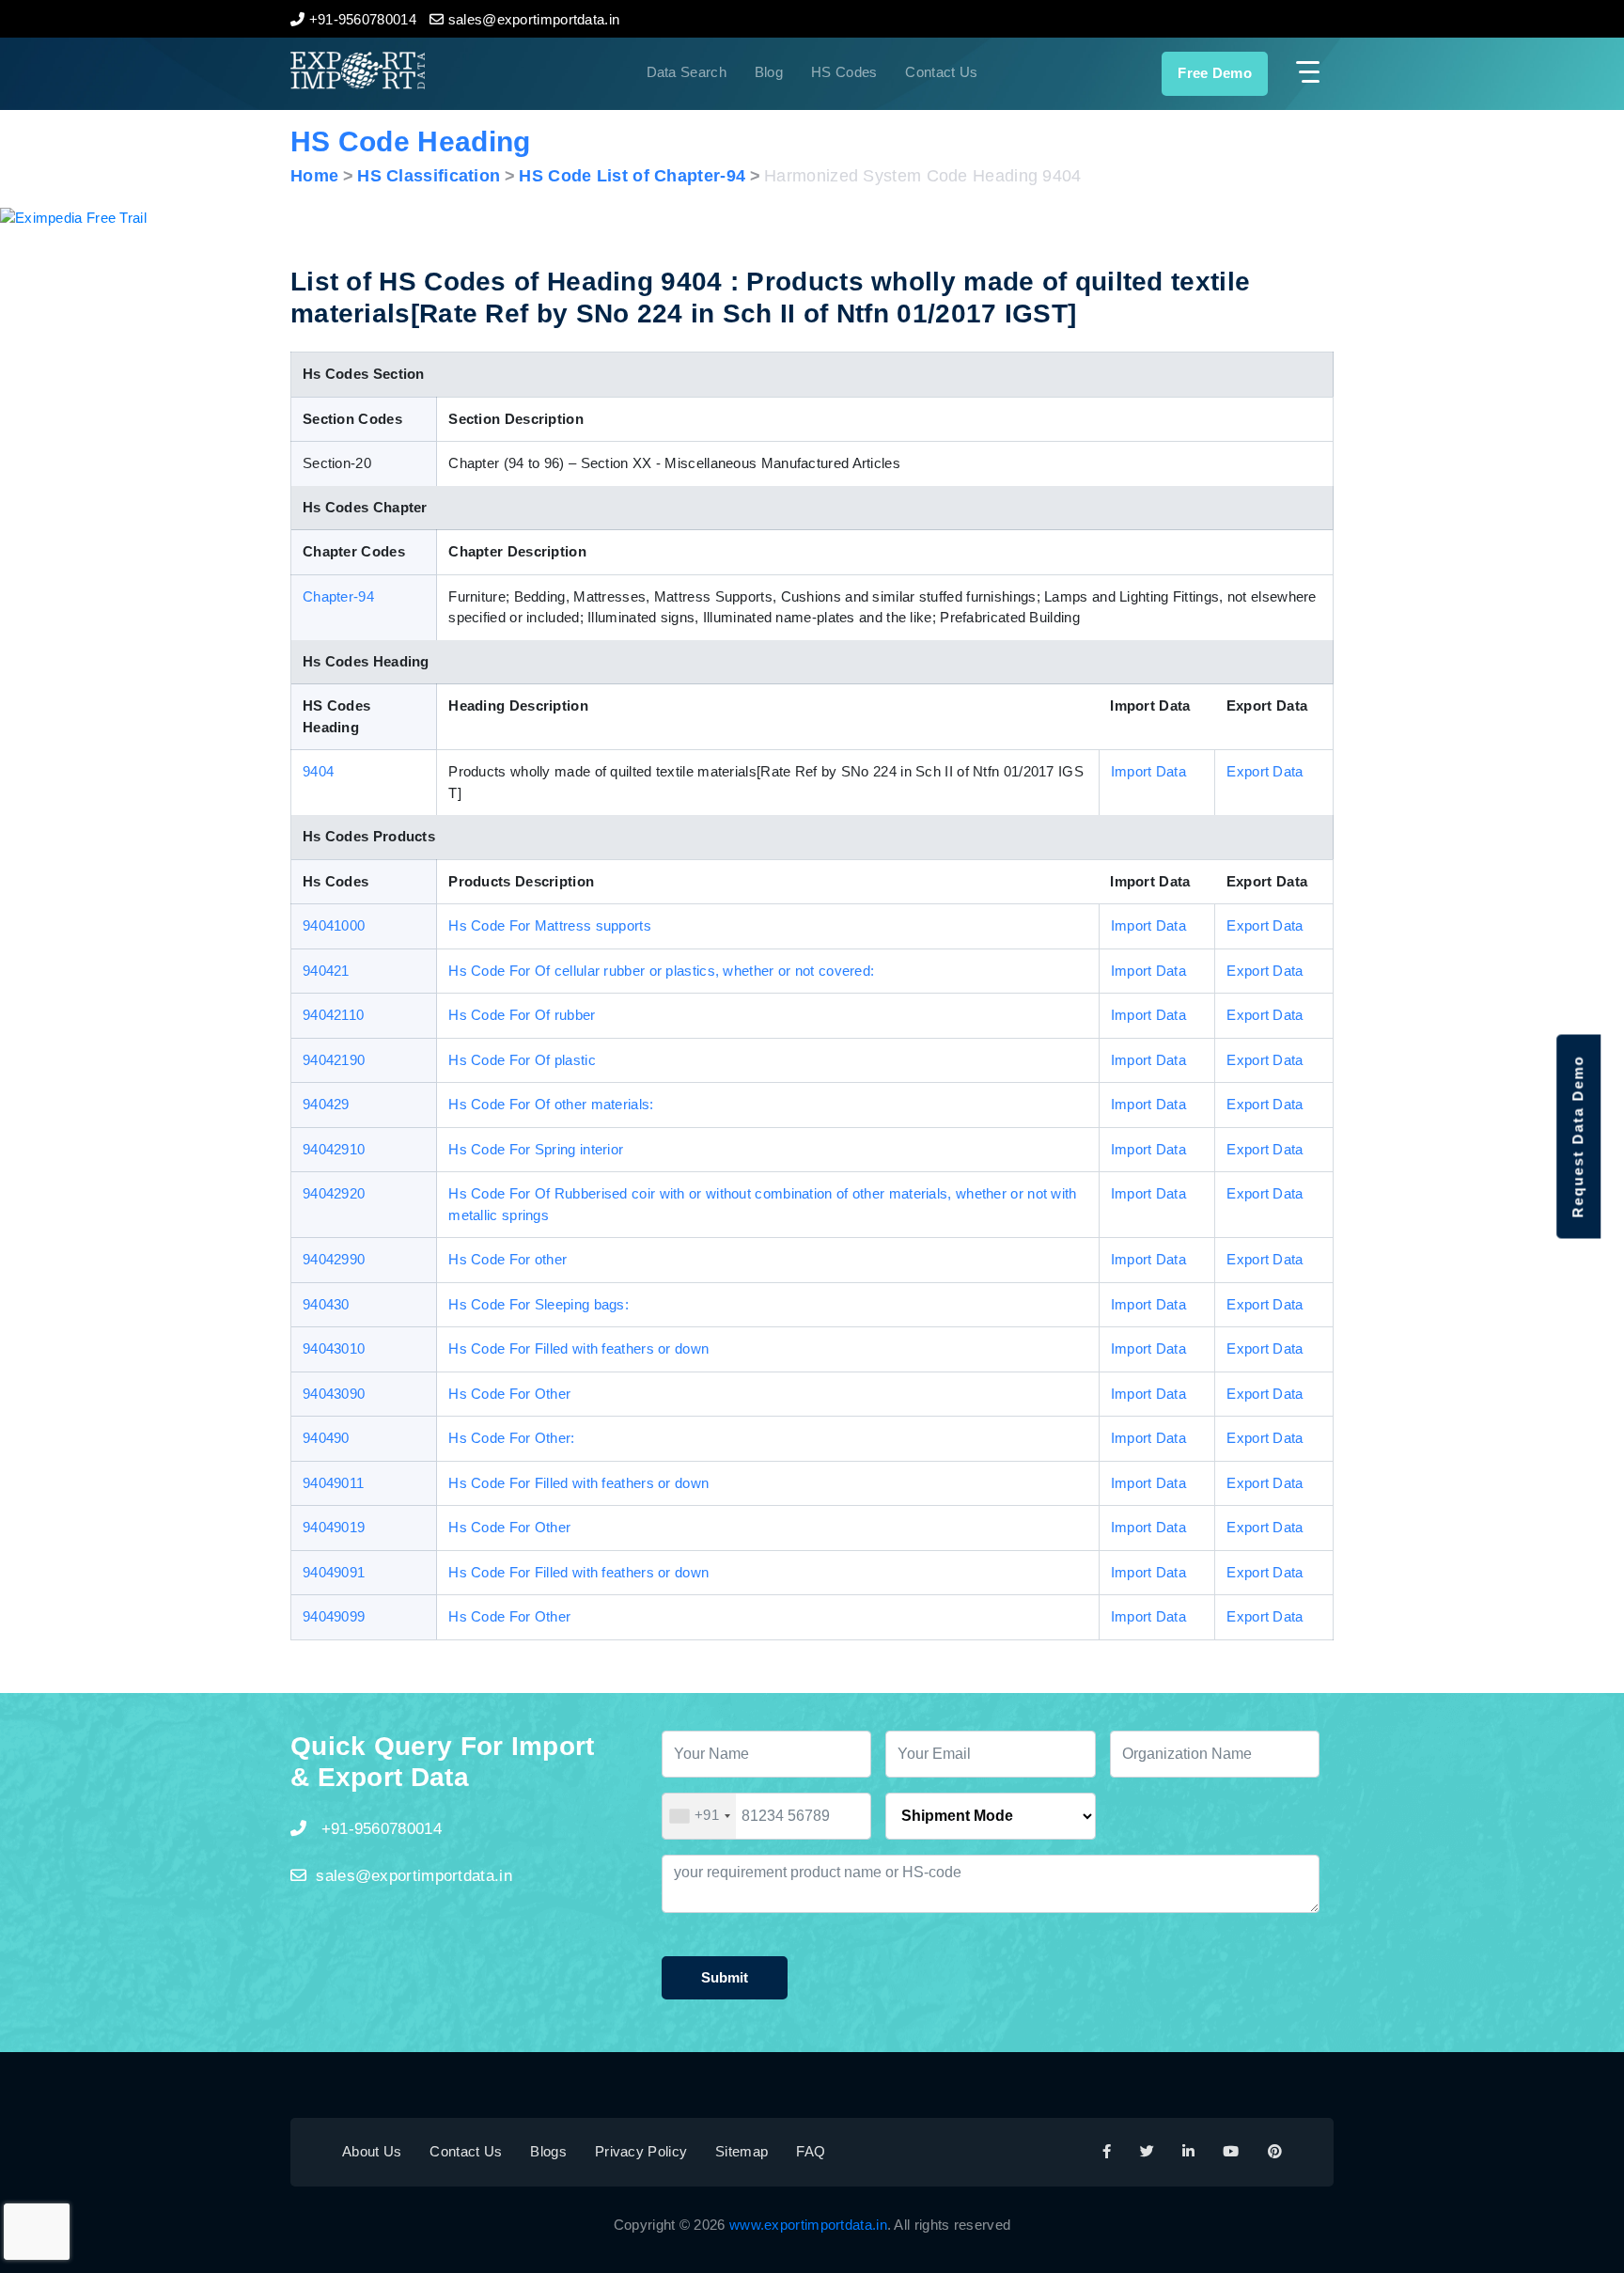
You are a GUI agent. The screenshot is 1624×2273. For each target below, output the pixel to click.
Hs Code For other (507, 1259)
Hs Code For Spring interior (536, 1149)
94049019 (334, 1527)
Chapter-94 (338, 596)
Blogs (548, 2151)
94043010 (334, 1348)
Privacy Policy (641, 2151)
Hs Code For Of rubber (522, 1015)
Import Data (1148, 771)
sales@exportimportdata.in (414, 1876)
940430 (326, 1304)
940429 (326, 1104)
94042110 (333, 1015)
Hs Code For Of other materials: (551, 1104)
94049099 (334, 1616)
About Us (372, 2151)
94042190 (334, 1060)
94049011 (333, 1483)
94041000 (334, 925)
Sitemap (742, 2151)
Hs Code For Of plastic (522, 1060)
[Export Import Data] (421, 71)
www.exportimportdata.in (808, 2225)
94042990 (334, 1259)
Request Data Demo (1577, 1137)
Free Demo (1215, 73)
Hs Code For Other (509, 1394)
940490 (326, 1438)
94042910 (334, 1149)
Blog (769, 72)
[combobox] (699, 1816)
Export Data (1265, 771)
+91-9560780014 (379, 1829)
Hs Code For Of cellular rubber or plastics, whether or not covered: (661, 971)
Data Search (687, 72)
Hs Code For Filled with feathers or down (578, 1348)
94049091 (334, 1572)
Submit (725, 1977)
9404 (318, 771)
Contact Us (941, 72)
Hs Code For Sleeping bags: (539, 1304)
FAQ (811, 2151)
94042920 (334, 1193)
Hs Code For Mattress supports (550, 925)
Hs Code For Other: (511, 1438)
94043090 (334, 1394)
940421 (326, 971)
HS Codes (844, 72)
